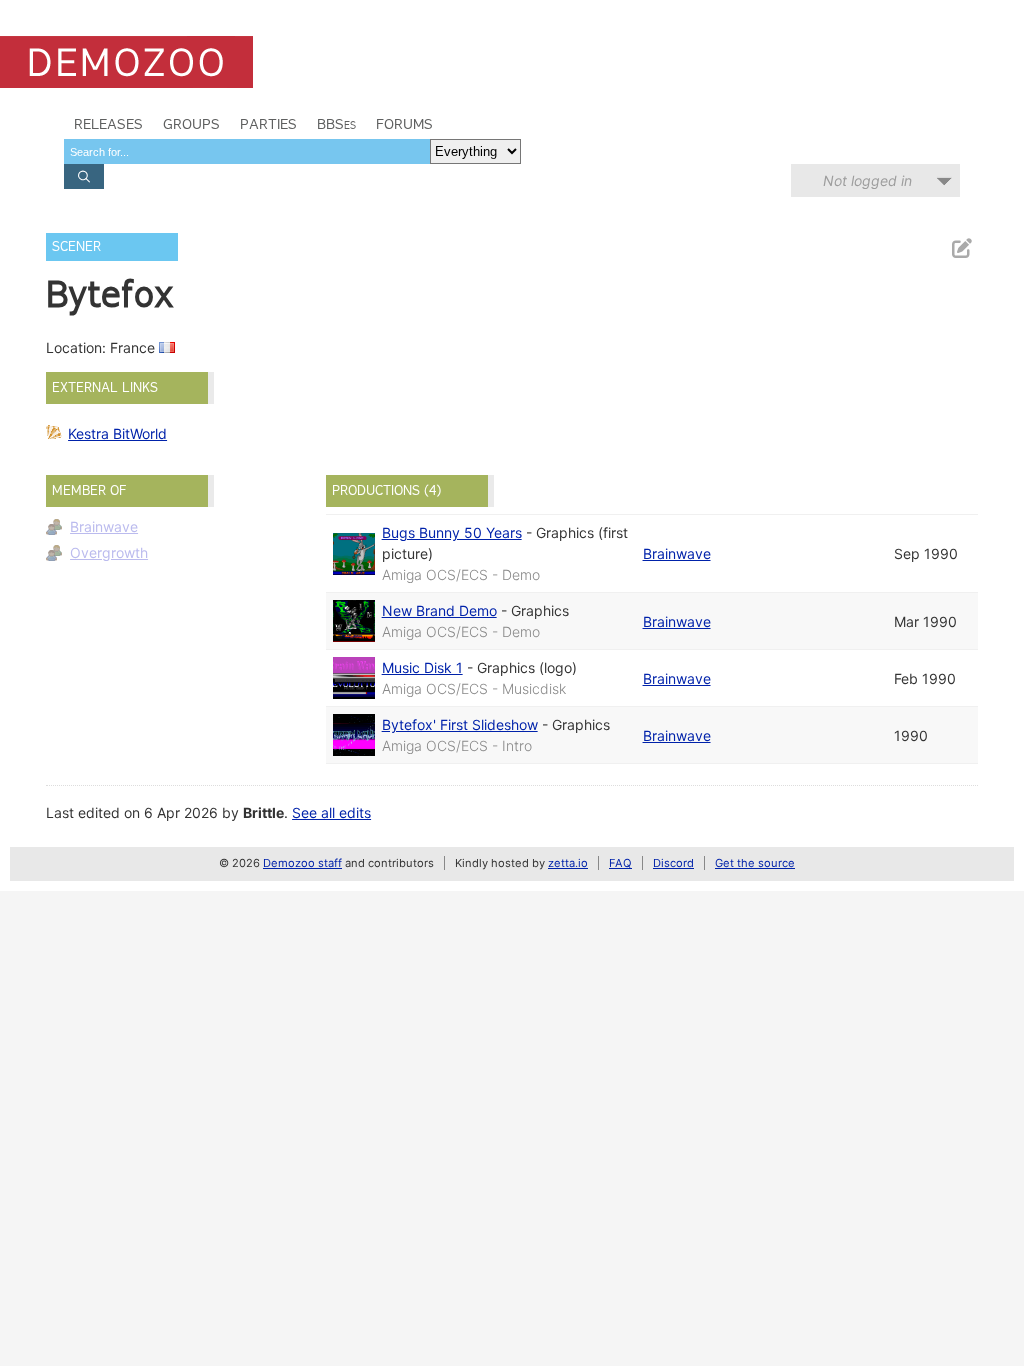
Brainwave (104, 526)
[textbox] (247, 151)
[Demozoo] (126, 62)
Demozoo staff (302, 863)
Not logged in (867, 180)
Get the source (755, 863)
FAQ (620, 863)
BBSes (336, 124)
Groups (191, 124)
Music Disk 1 (422, 667)
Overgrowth (109, 552)
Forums (404, 124)
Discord (673, 863)
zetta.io (568, 863)
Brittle (263, 812)
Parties (268, 124)
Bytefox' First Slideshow (460, 724)
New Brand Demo (439, 610)
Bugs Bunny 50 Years (452, 532)
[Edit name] (961, 248)
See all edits (331, 812)
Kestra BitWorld (117, 433)
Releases (108, 124)
